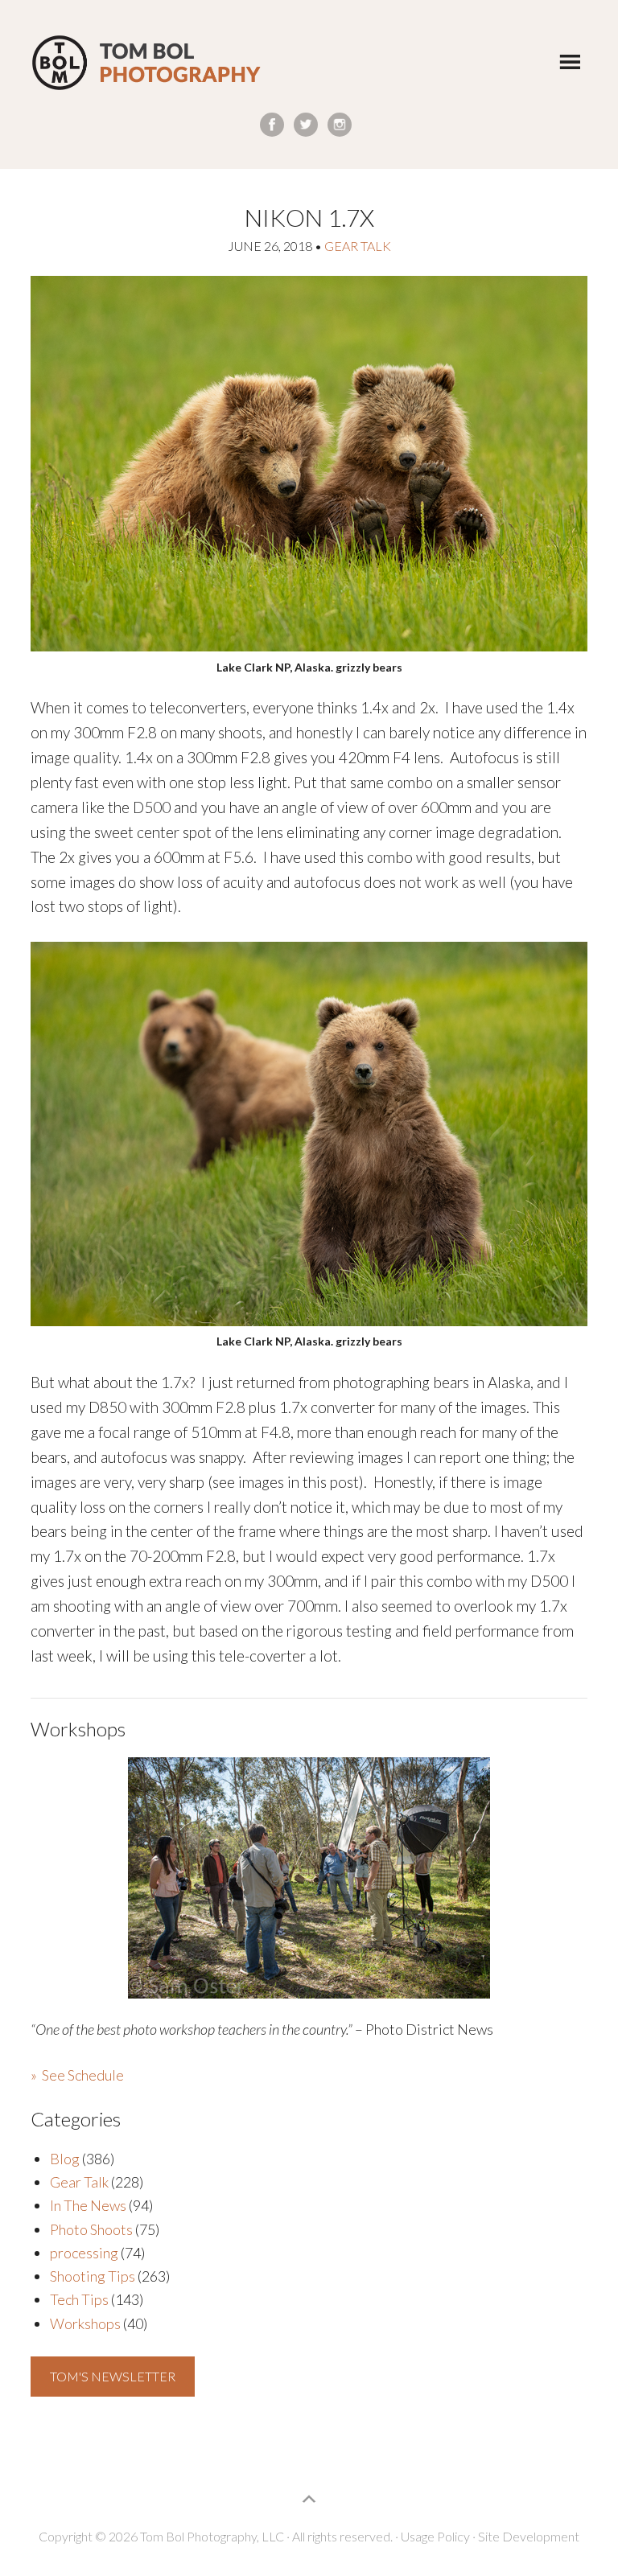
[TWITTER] (306, 125)
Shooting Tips (93, 2276)
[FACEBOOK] (272, 125)
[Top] (309, 2499)
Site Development (529, 2536)
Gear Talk (358, 246)
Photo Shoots (91, 2229)
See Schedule (83, 2075)
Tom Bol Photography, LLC (146, 63)
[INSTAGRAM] (340, 125)
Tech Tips (79, 2299)
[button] (570, 61)
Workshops (85, 2323)
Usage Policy (435, 2536)
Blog (65, 2159)
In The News (88, 2205)
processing (84, 2253)
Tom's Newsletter (113, 2376)
